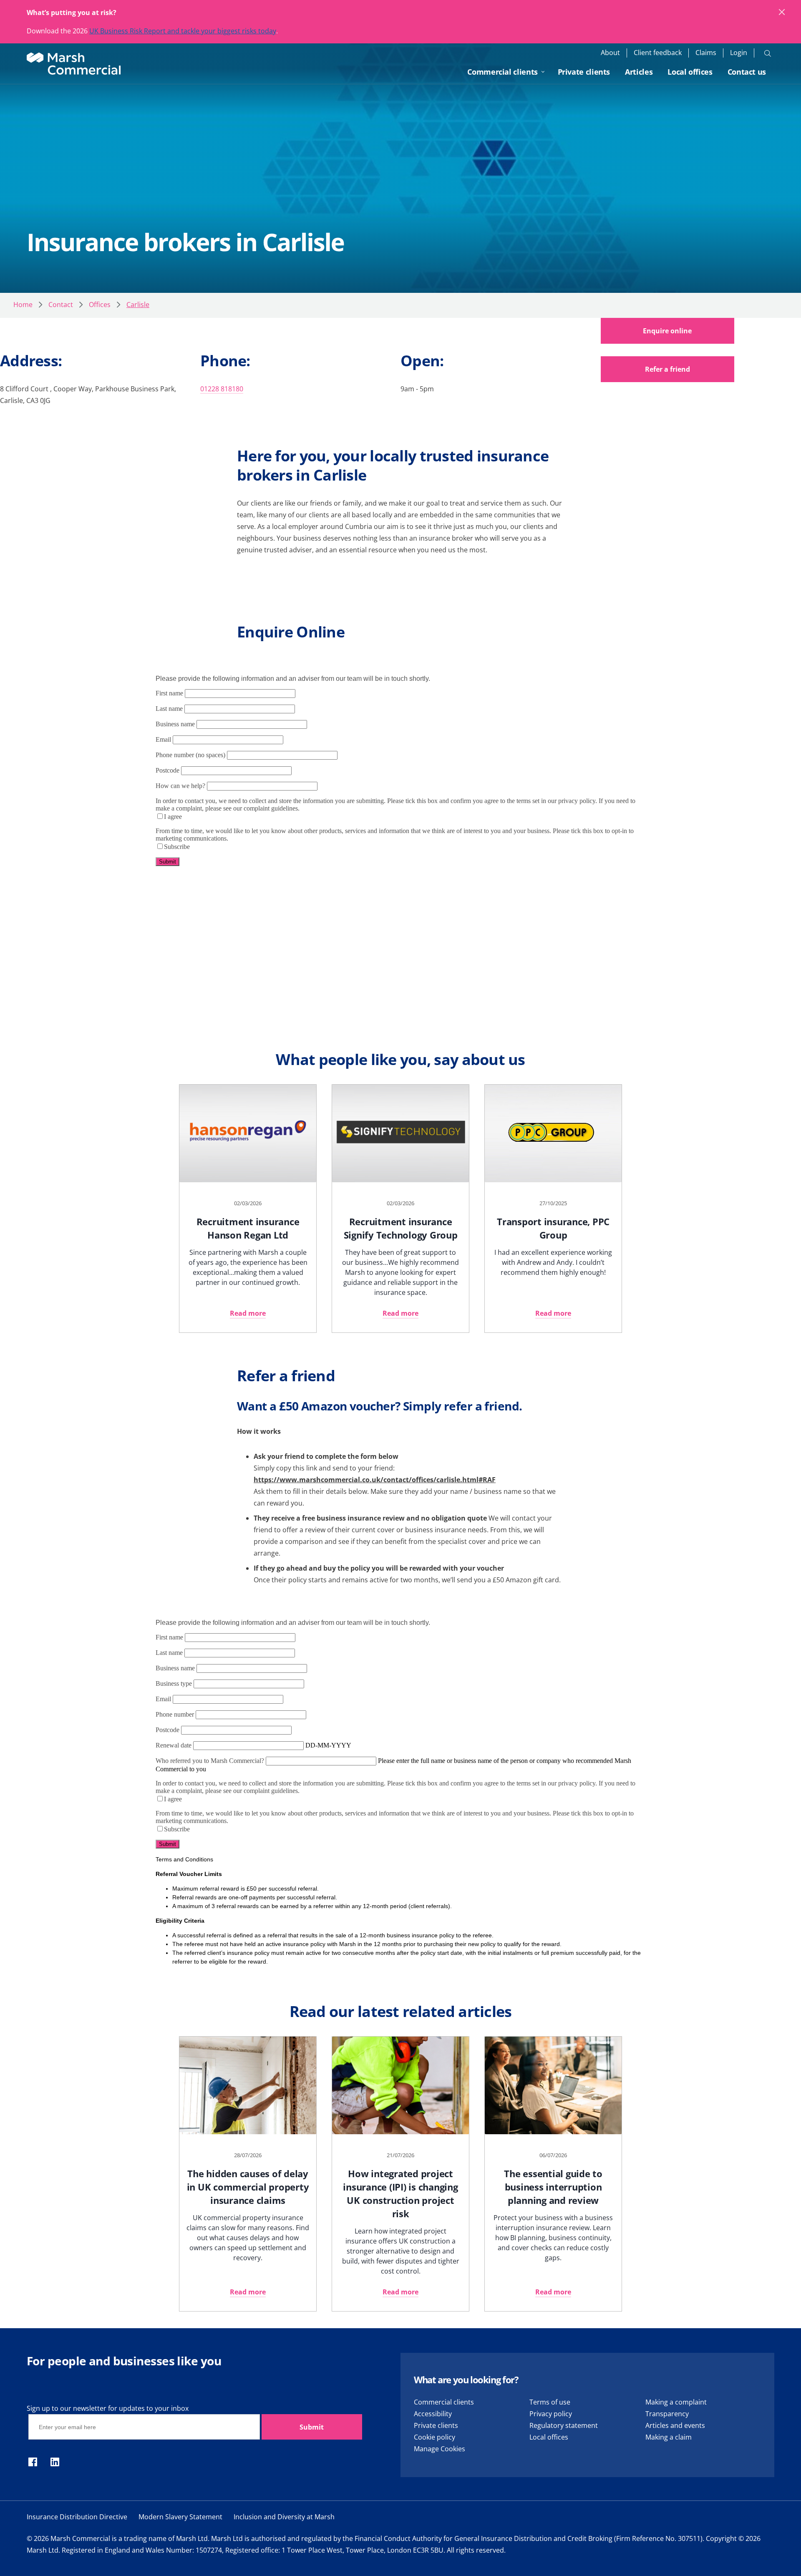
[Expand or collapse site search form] (768, 53)
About (610, 53)
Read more (248, 1313)
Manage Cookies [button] (440, 2449)
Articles (639, 72)
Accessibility (433, 2414)
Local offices (690, 72)
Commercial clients (503, 72)
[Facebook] (33, 2463)
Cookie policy (435, 2437)
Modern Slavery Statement (180, 2517)
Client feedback (658, 53)
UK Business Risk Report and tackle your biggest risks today (183, 31)
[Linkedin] (55, 2463)
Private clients (584, 72)
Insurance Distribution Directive (77, 2517)
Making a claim (669, 2437)
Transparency (667, 2414)
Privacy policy (551, 2414)
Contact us (747, 72)
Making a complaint (676, 2402)
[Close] (782, 13)
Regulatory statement (564, 2425)
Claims (706, 53)
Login (739, 53)
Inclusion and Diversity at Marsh (284, 2517)
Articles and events (675, 2425)
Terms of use (550, 2402)
